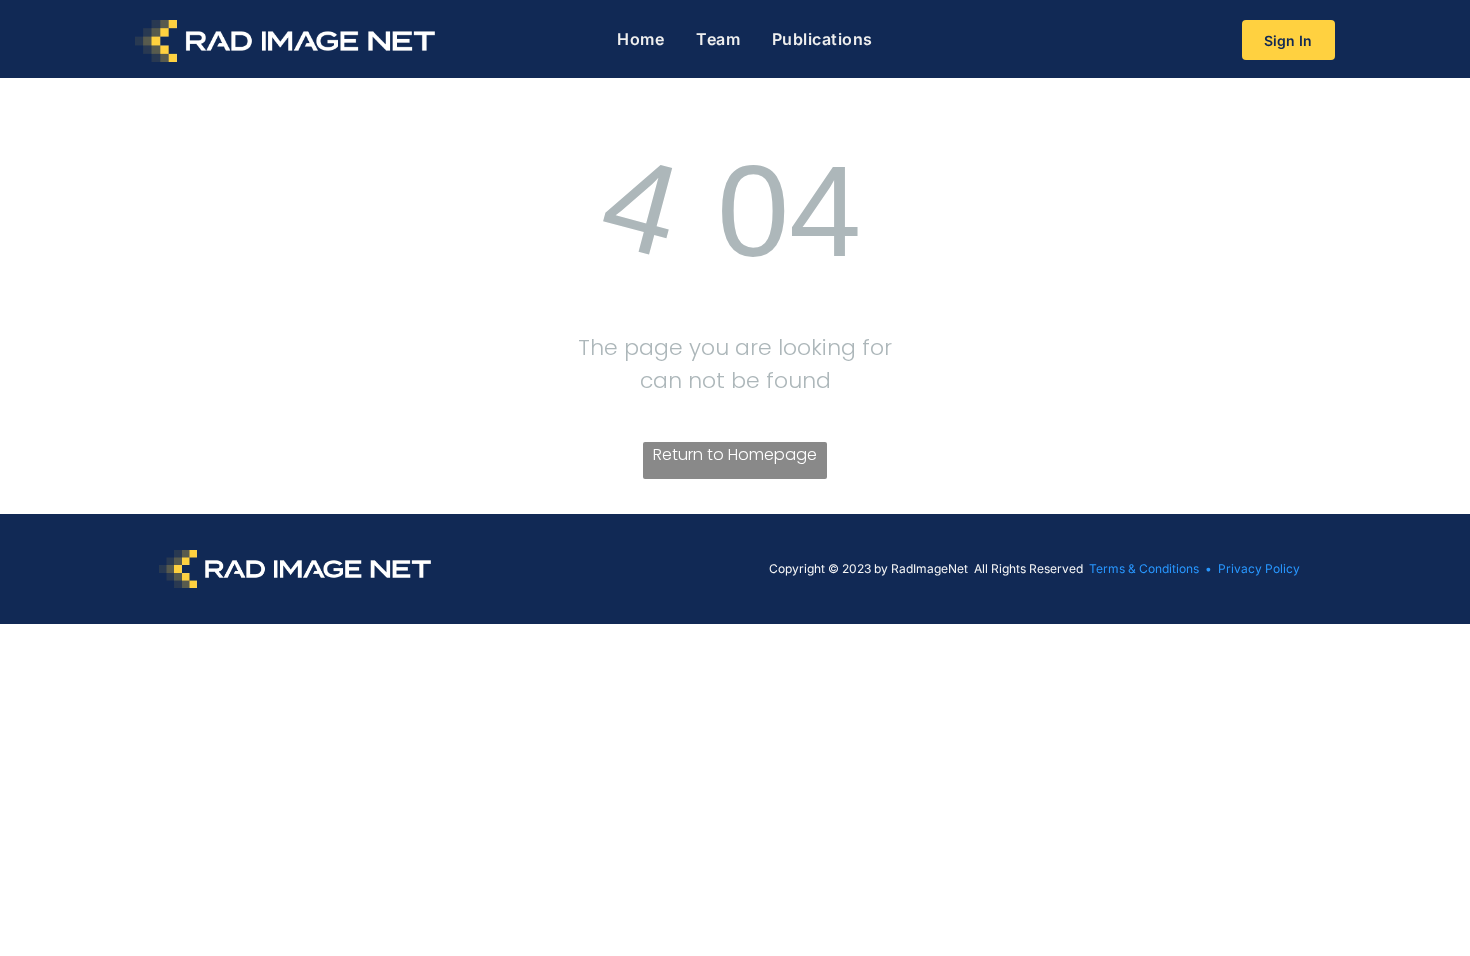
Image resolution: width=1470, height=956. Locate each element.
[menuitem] (640, 39)
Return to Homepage (735, 454)
